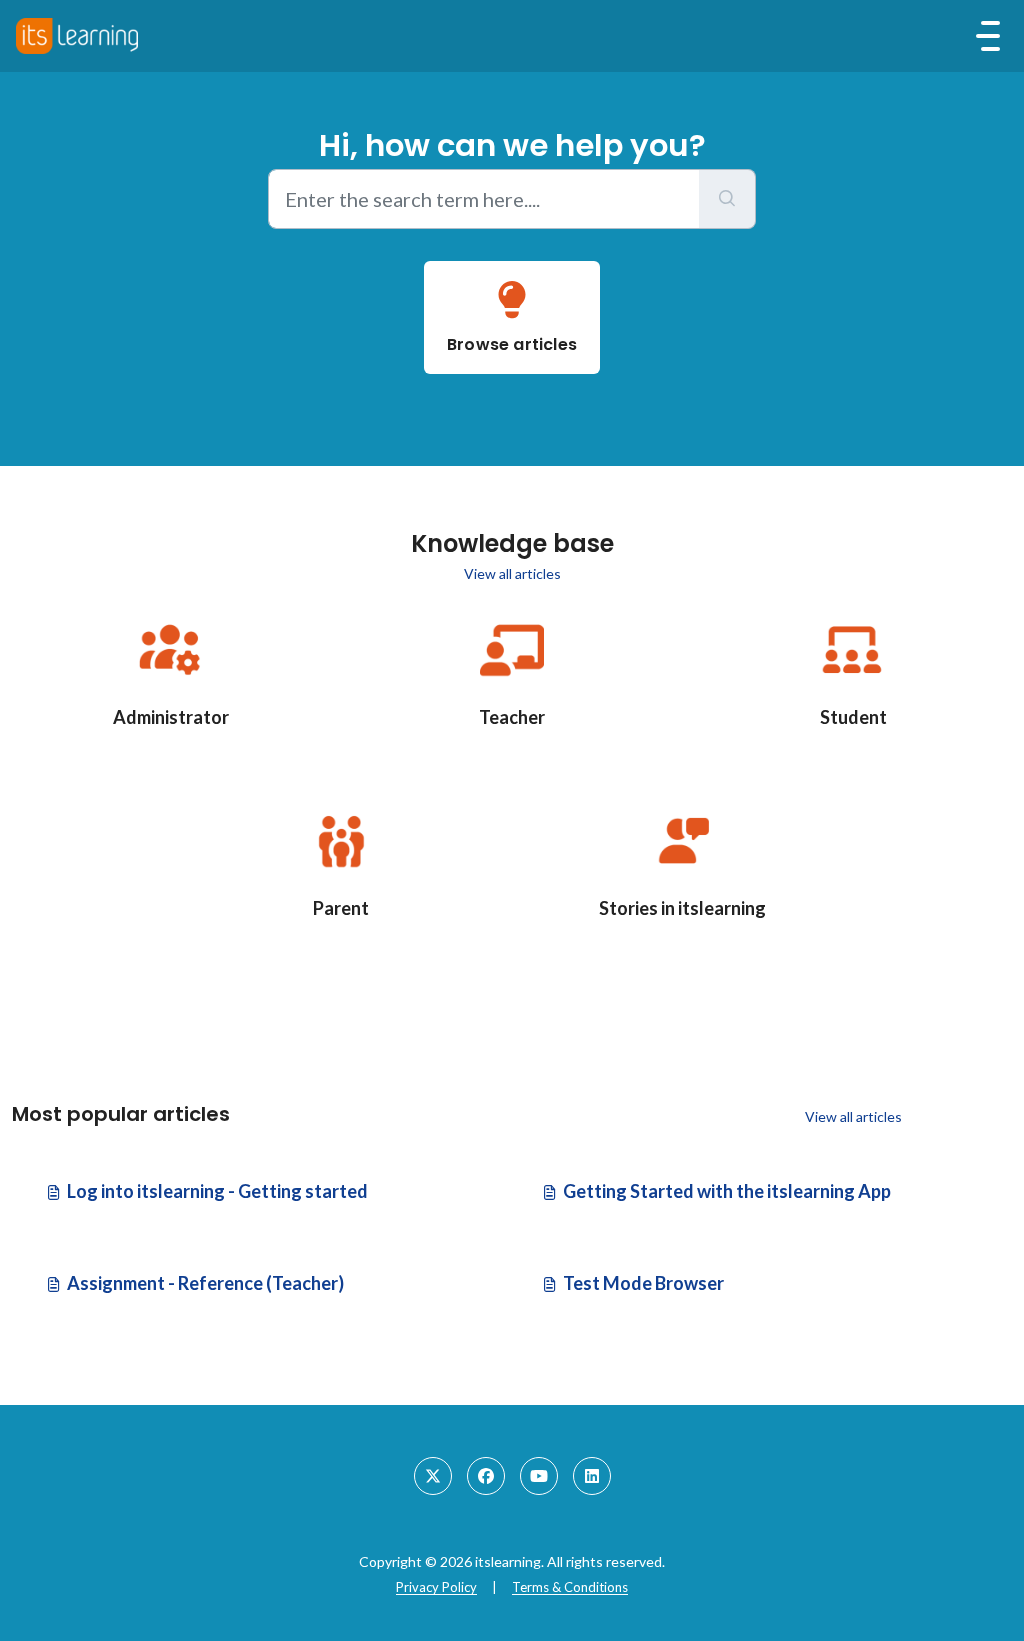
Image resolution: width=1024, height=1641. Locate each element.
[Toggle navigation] (988, 36)
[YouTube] (539, 1476)
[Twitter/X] (433, 1476)
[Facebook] (486, 1476)
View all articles (512, 573)
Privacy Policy (436, 1587)
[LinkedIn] (592, 1476)
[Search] (727, 199)
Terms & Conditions (570, 1587)
